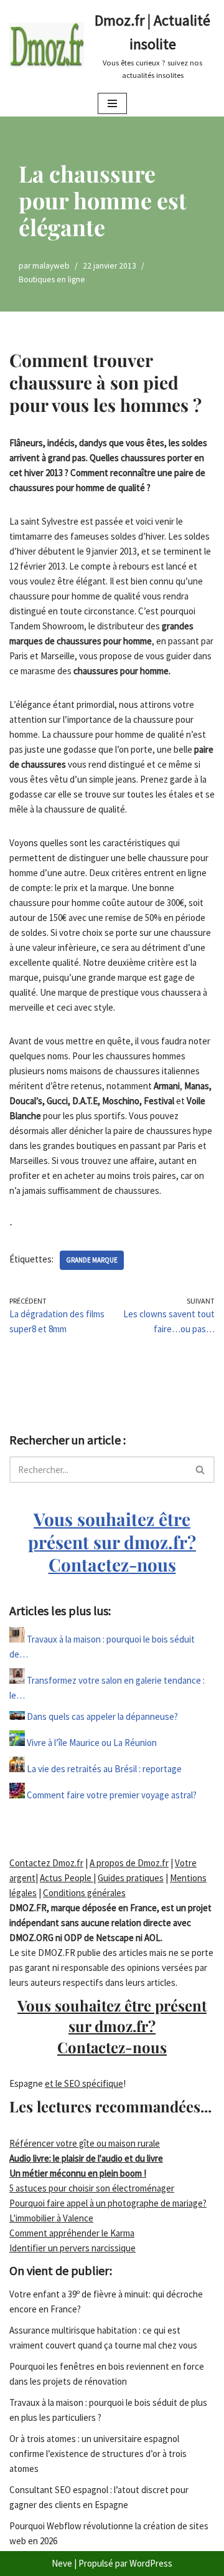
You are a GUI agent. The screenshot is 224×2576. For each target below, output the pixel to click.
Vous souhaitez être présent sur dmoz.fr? (112, 1542)
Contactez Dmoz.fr (46, 1863)
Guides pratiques (131, 1878)
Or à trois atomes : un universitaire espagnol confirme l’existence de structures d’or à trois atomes (98, 2454)
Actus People (67, 1878)
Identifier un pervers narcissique (72, 2248)
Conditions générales (84, 1893)
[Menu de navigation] (112, 103)
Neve (62, 2563)
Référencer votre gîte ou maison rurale (85, 2143)
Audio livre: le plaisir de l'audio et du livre (86, 2158)
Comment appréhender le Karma (72, 2233)
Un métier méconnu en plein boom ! (78, 2173)
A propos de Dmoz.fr (129, 1863)
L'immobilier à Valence (51, 2218)
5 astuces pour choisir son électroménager (92, 2188)
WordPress (151, 2563)
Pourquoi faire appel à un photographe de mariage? (108, 2203)
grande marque (92, 1260)
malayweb (51, 266)
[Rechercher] (201, 1470)
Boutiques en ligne (52, 279)
